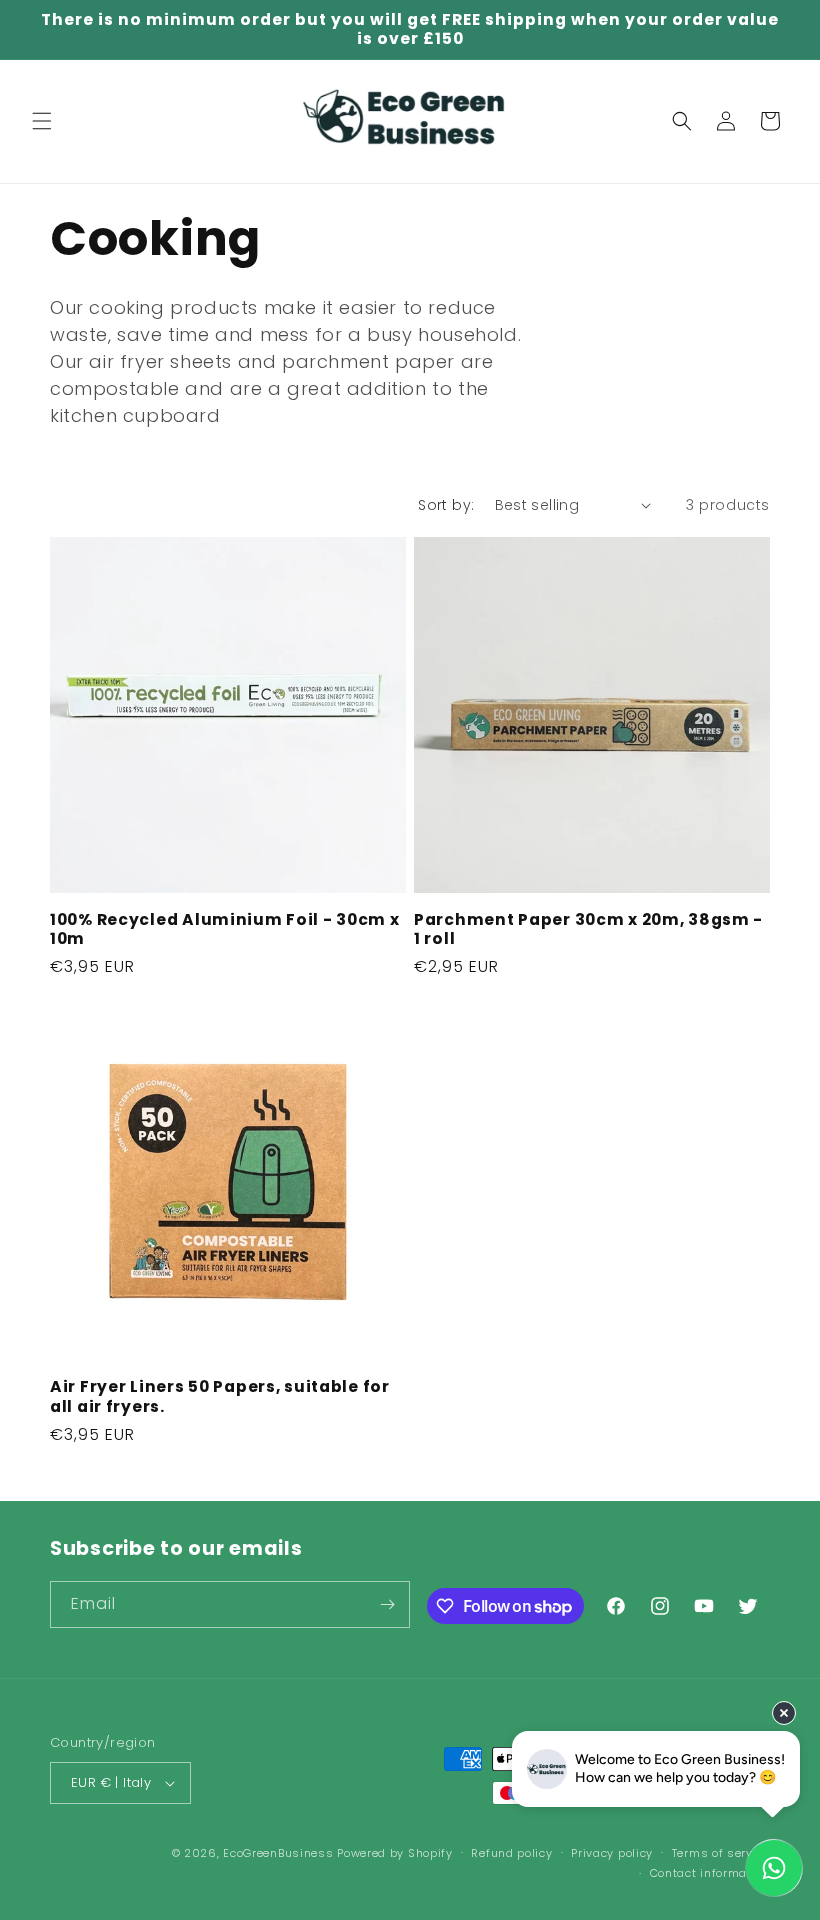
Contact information (710, 1873)
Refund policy (511, 1853)
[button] (42, 121)
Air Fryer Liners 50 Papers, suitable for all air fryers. (220, 1396)
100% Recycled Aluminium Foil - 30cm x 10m (225, 929)
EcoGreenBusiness (278, 1853)
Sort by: (446, 505)
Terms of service (721, 1853)
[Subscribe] (387, 1604)
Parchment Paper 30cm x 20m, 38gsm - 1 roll (588, 929)
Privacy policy (612, 1853)
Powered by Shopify (395, 1853)
